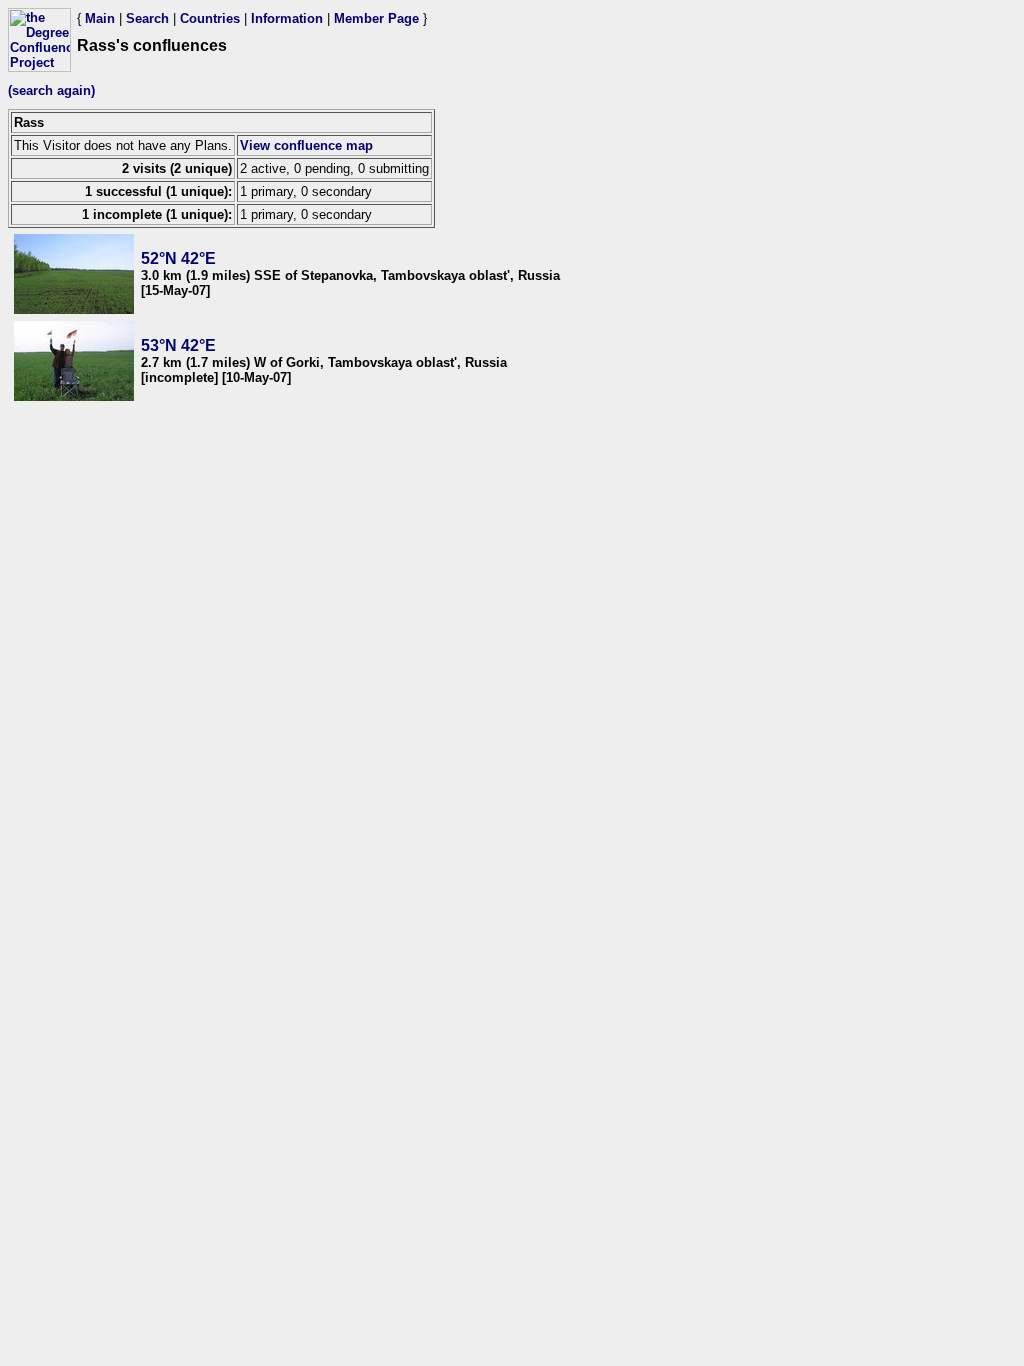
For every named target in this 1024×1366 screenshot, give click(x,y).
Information (287, 18)
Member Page (376, 18)
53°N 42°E (178, 345)
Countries (210, 18)
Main (100, 18)
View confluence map (306, 145)
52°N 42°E (178, 258)
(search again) (51, 90)
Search (147, 18)
